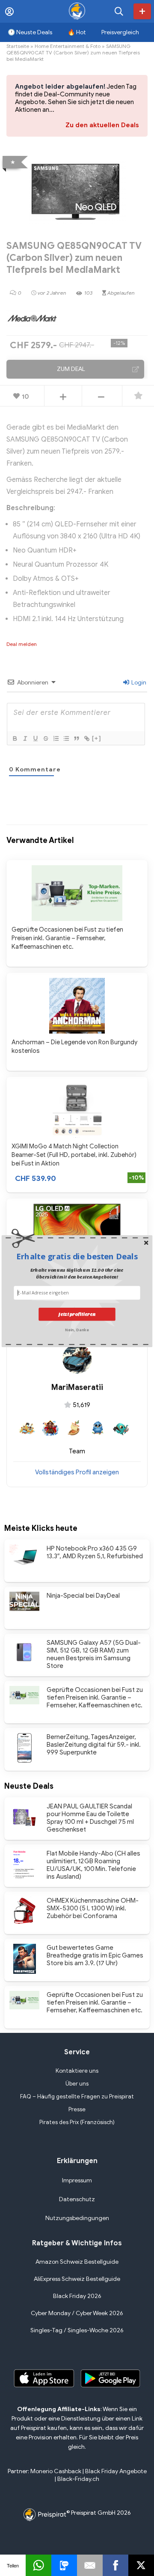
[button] (77, 1256)
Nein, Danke (77, 1329)
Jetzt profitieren (77, 1314)
